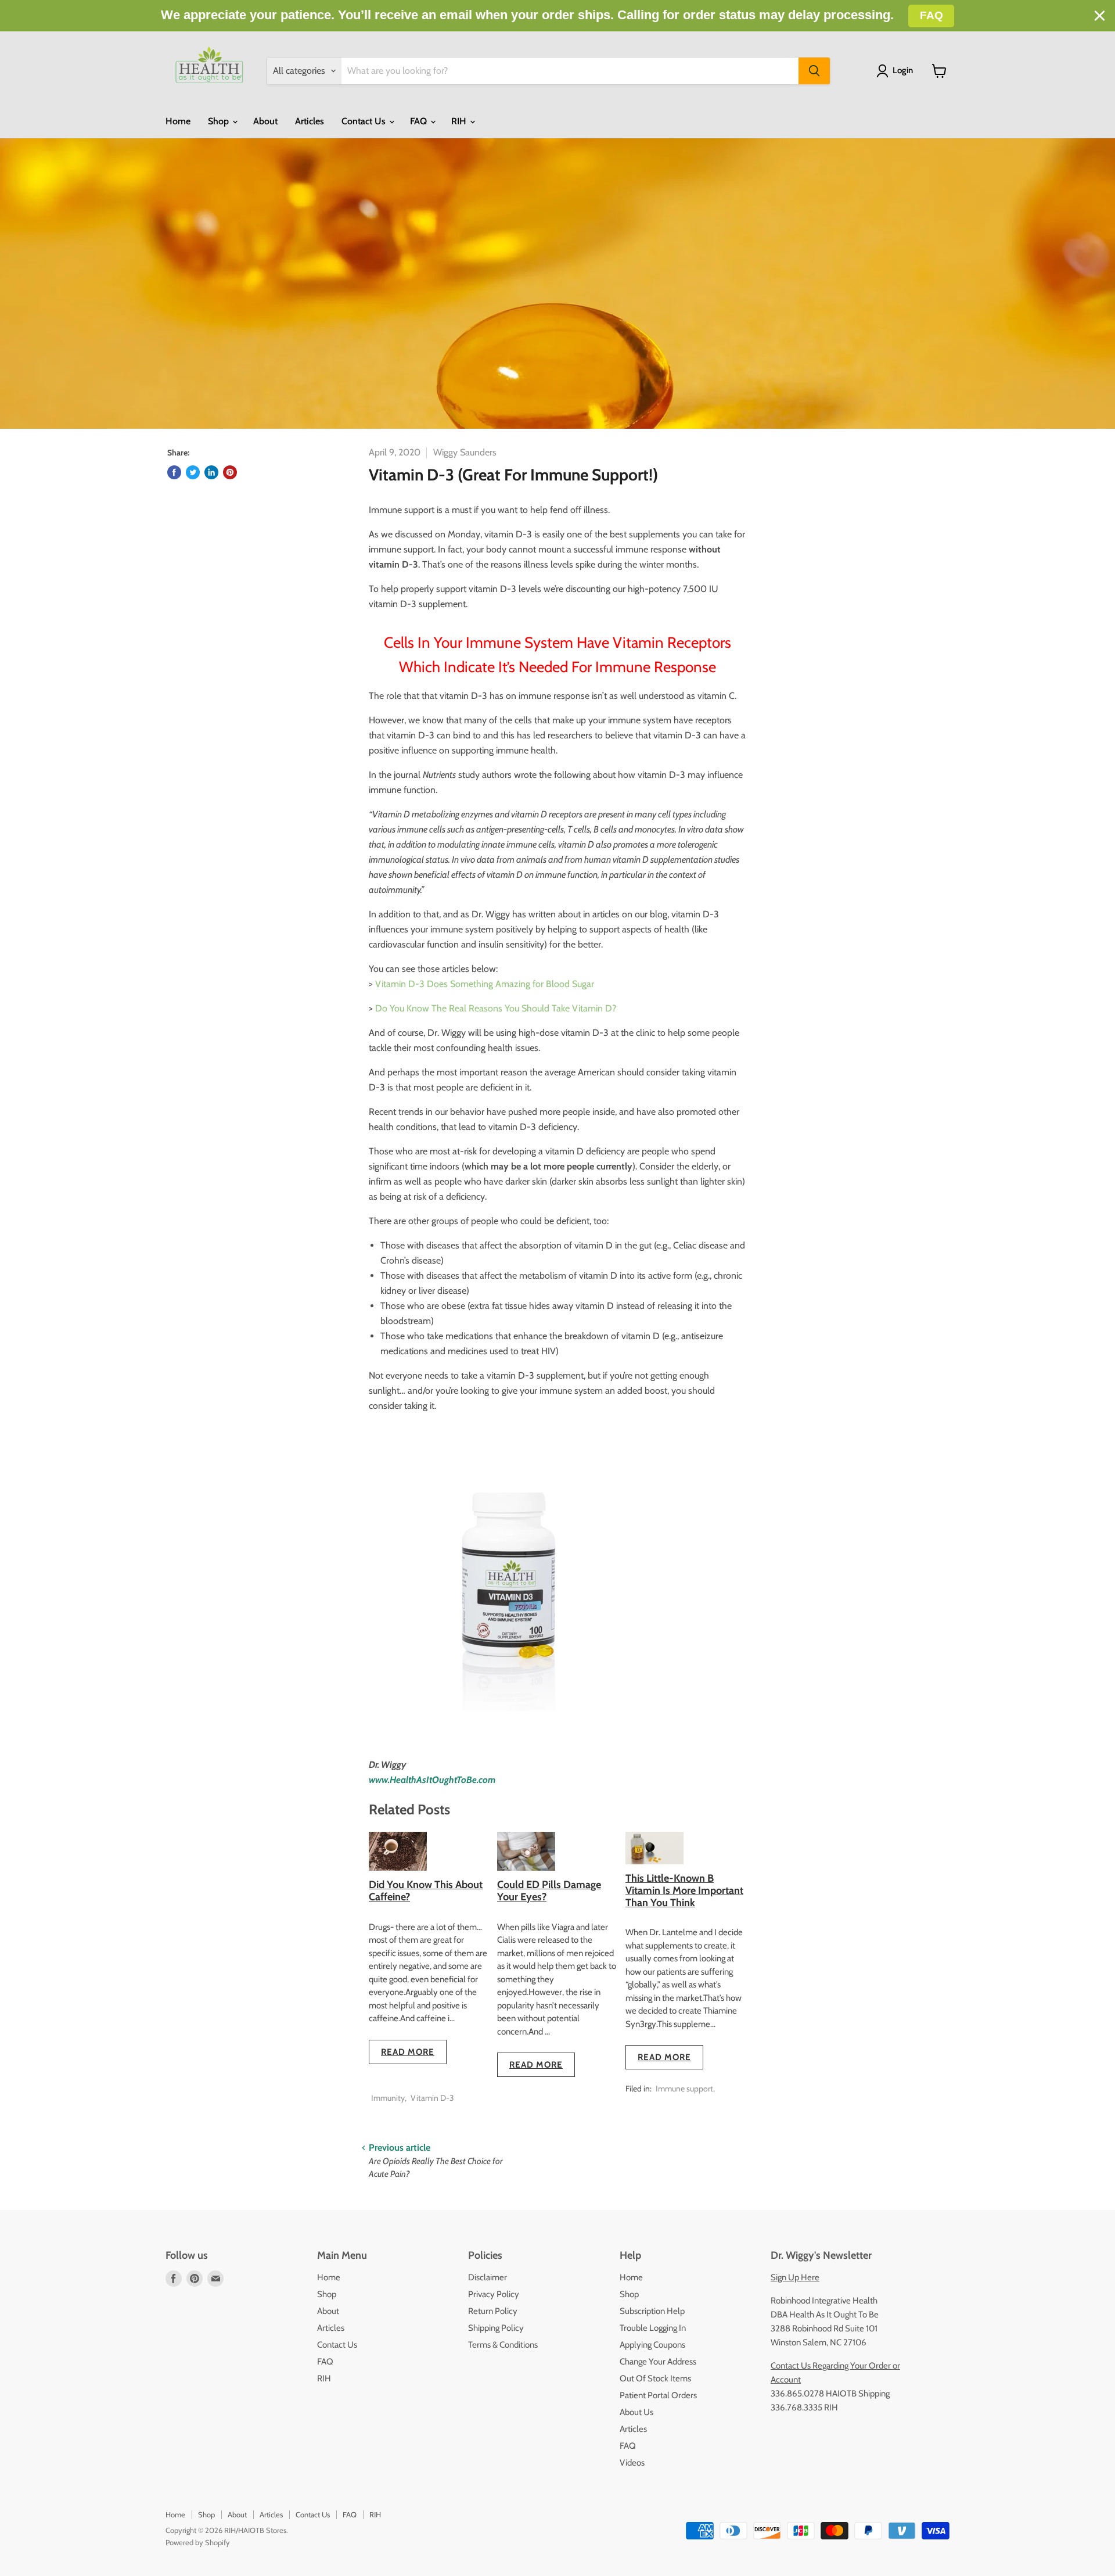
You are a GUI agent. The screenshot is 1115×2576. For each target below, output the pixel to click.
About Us (636, 2412)
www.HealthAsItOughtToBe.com (432, 1780)
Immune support (684, 2089)
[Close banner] (1100, 16)
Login (903, 70)
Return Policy (493, 2311)
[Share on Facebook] (174, 472)
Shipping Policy (496, 2328)
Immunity (388, 2098)
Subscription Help (652, 2311)
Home (178, 121)
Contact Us (365, 121)
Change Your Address (658, 2362)
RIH (460, 121)
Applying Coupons (652, 2345)
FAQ (420, 121)
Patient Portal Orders (658, 2395)
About (265, 121)
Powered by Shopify (198, 2542)
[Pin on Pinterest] (230, 472)
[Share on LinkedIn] (211, 472)
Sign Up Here (795, 2277)
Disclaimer (488, 2277)
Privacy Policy (494, 2294)
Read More (408, 2052)
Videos (632, 2463)
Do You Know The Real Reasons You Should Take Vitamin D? (496, 1008)
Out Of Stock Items (655, 2378)
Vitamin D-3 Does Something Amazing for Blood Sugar (485, 984)
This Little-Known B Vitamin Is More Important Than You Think (684, 1890)
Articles (310, 121)
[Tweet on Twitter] (193, 472)
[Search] (814, 71)
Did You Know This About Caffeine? (426, 1891)
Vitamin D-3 (432, 2098)
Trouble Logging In (653, 2328)
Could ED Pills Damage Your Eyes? (549, 1891)
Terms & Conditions (503, 2345)
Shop (220, 121)
